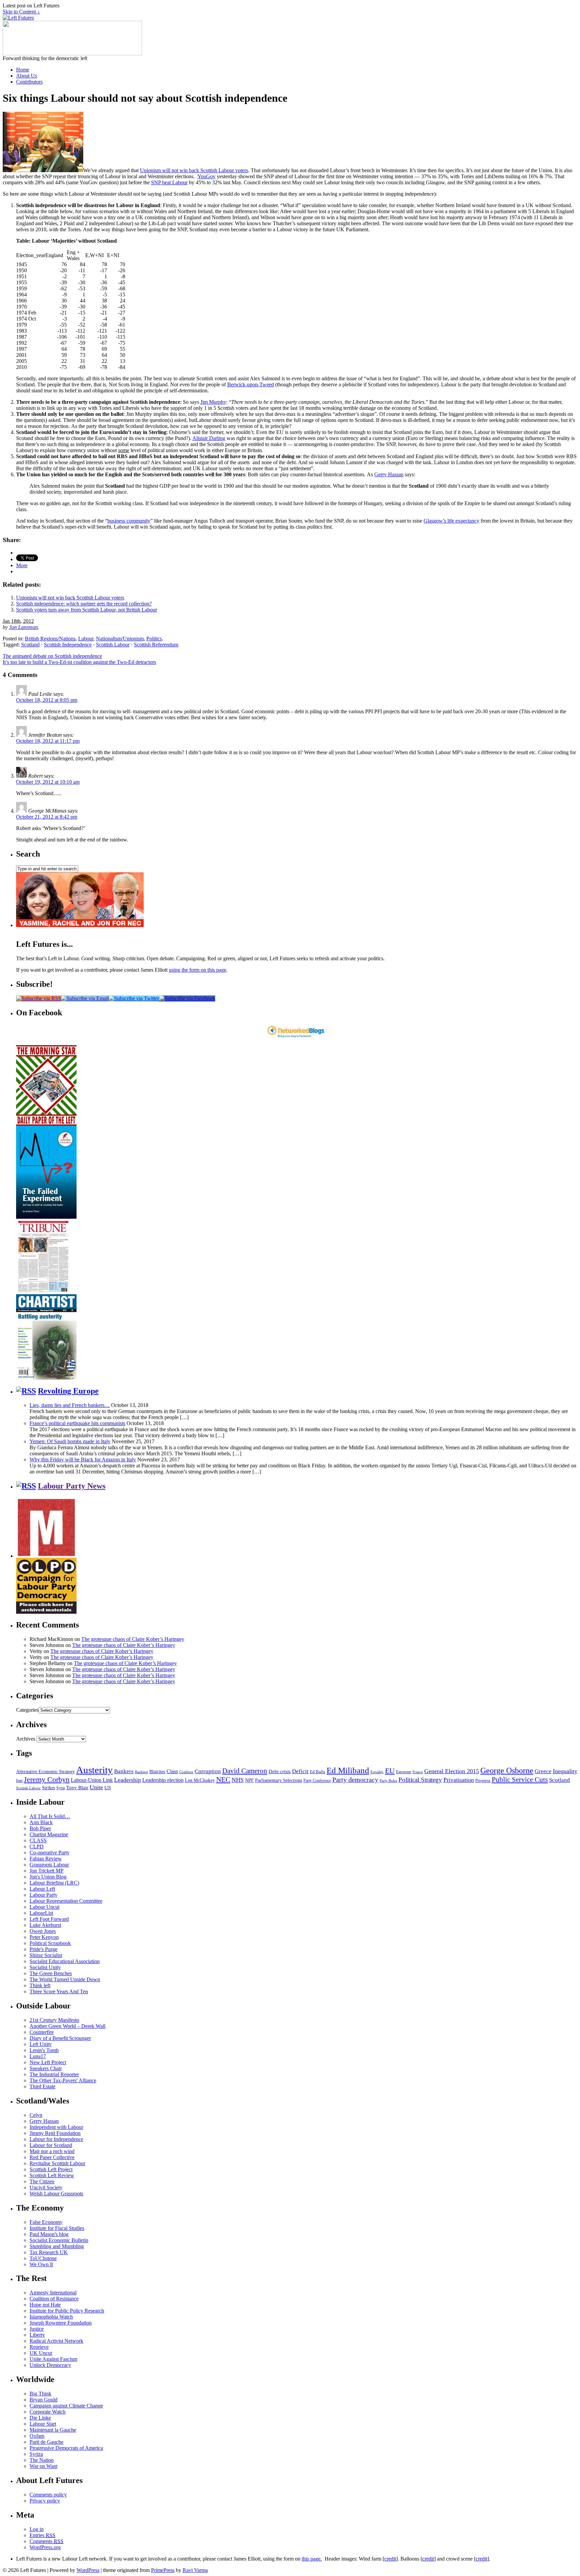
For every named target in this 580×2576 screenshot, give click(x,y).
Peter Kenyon (44, 1937)
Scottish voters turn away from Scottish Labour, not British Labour (87, 610)
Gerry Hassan (389, 474)
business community (129, 521)
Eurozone (404, 1772)
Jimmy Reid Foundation (55, 2133)
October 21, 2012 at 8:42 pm (47, 817)
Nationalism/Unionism (120, 639)
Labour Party (43, 1895)
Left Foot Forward (49, 1919)
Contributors (29, 82)
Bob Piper (40, 1828)
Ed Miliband (348, 1770)
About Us (27, 76)
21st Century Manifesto (54, 2020)
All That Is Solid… (50, 1816)
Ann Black (41, 1822)
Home (23, 70)
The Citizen (42, 2181)
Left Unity (41, 2044)
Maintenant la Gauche (53, 2430)
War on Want (43, 2466)
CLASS (38, 1840)
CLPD (37, 1846)
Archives (26, 1739)
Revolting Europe (68, 1391)
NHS (238, 1780)
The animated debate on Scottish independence (52, 656)
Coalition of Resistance (54, 2299)
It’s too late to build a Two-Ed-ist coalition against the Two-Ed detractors (79, 662)
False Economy (46, 2222)
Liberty (37, 2335)
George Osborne (507, 1770)
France (418, 1772)
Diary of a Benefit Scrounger (60, 2038)
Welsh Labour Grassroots (56, 2194)
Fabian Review (46, 1859)
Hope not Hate (45, 2305)
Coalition (186, 1772)
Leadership (128, 1780)
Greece (543, 1771)
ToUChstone (43, 2258)
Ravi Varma (195, 2570)
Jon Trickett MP (46, 1871)
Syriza (36, 2454)
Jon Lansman (23, 627)
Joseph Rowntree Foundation (61, 2323)
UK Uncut (41, 2353)
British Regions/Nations (50, 639)
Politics (154, 639)
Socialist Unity (45, 1967)
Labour (86, 639)
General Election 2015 (452, 1771)
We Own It (41, 2264)
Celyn (36, 2115)
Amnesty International (53, 2293)
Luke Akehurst (45, 1925)
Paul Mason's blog (49, 2234)
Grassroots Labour (49, 1865)
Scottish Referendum (156, 645)
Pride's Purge (43, 1949)
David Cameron (245, 1771)
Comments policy (48, 2495)
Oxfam (37, 2436)
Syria (61, 1788)
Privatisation (459, 1780)
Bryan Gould (43, 2400)
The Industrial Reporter (54, 2074)
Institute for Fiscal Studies (57, 2228)
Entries (42, 2535)
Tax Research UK (49, 2252)
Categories (27, 1710)
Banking (141, 1772)
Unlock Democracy (50, 2365)
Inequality (565, 1771)
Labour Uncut (44, 1907)
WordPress (88, 2570)
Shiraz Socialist (46, 1955)
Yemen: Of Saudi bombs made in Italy (70, 1441)
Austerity (94, 1770)
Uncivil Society (46, 2188)
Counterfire (42, 2032)
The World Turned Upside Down (65, 1979)
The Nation (42, 2460)
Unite (96, 1787)
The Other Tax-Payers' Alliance (63, 2080)
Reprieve (39, 2347)
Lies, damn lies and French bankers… (70, 1405)
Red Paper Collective (52, 2157)
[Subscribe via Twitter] (134, 998)
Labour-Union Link (92, 1780)
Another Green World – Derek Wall (67, 2026)
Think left (40, 1985)
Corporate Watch (47, 2412)
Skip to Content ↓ (21, 12)
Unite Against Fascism (53, 2359)
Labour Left (42, 1889)
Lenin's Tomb (44, 2050)
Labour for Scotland (51, 2145)
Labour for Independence (56, 2139)
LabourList (41, 1913)
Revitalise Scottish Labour (57, 2163)
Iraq (19, 1781)
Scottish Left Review (52, 2175)
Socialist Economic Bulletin (59, 2240)
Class (172, 1771)
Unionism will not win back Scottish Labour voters (194, 170)
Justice (37, 2329)
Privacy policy (45, 2501)
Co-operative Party (50, 1853)
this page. (312, 2559)
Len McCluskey (200, 1780)
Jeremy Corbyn (47, 1780)
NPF (249, 1780)
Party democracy (355, 1780)
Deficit (300, 1771)
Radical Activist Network (56, 2341)
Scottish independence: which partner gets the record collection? (84, 604)
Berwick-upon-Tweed (251, 384)
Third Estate (42, 2086)
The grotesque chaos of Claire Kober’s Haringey (133, 1639)
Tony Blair (77, 1787)
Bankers (124, 1771)
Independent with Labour (56, 2127)
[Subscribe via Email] (85, 998)
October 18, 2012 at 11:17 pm (48, 741)
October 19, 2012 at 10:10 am (48, 782)
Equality (377, 1772)
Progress (483, 1781)
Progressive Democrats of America (66, 2448)
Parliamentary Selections (279, 1780)
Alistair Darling (209, 438)
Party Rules (388, 1781)
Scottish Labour (113, 645)
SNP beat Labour (169, 182)
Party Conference (317, 1781)
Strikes (49, 1788)
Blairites (157, 1772)
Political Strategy (420, 1780)
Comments (46, 2541)
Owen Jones (43, 1931)
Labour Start (43, 2424)
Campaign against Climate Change (66, 2406)
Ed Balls (318, 1772)
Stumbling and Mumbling (57, 2246)
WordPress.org (45, 2547)
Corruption (208, 1771)
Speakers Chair (46, 2068)
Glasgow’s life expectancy (451, 521)
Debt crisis (280, 1771)
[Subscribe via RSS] (39, 998)
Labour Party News (72, 1486)
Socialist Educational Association (65, 1961)
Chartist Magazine (49, 1834)
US (108, 1788)
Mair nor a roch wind (52, 2151)
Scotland (30, 645)
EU (390, 1771)
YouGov (206, 176)
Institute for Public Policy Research (67, 2311)
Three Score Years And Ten (59, 1991)
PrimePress (163, 2570)
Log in (37, 2529)
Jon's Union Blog (48, 1877)
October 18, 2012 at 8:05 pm (47, 700)
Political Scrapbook (50, 1943)
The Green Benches (51, 1973)
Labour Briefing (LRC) (54, 1883)
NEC (223, 1780)
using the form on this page (198, 970)
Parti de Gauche (46, 2442)
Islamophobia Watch (51, 2317)
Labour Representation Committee (66, 1901)
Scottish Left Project (51, 2169)
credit (390, 2559)
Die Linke (40, 2418)
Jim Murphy (213, 402)
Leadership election (163, 1780)
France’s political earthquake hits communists (77, 1423)
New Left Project (48, 2062)
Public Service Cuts (520, 1780)
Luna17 (38, 2056)
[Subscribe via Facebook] (187, 998)
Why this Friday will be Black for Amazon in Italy (83, 1460)
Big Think (40, 2394)
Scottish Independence (68, 645)
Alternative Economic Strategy (45, 1772)
